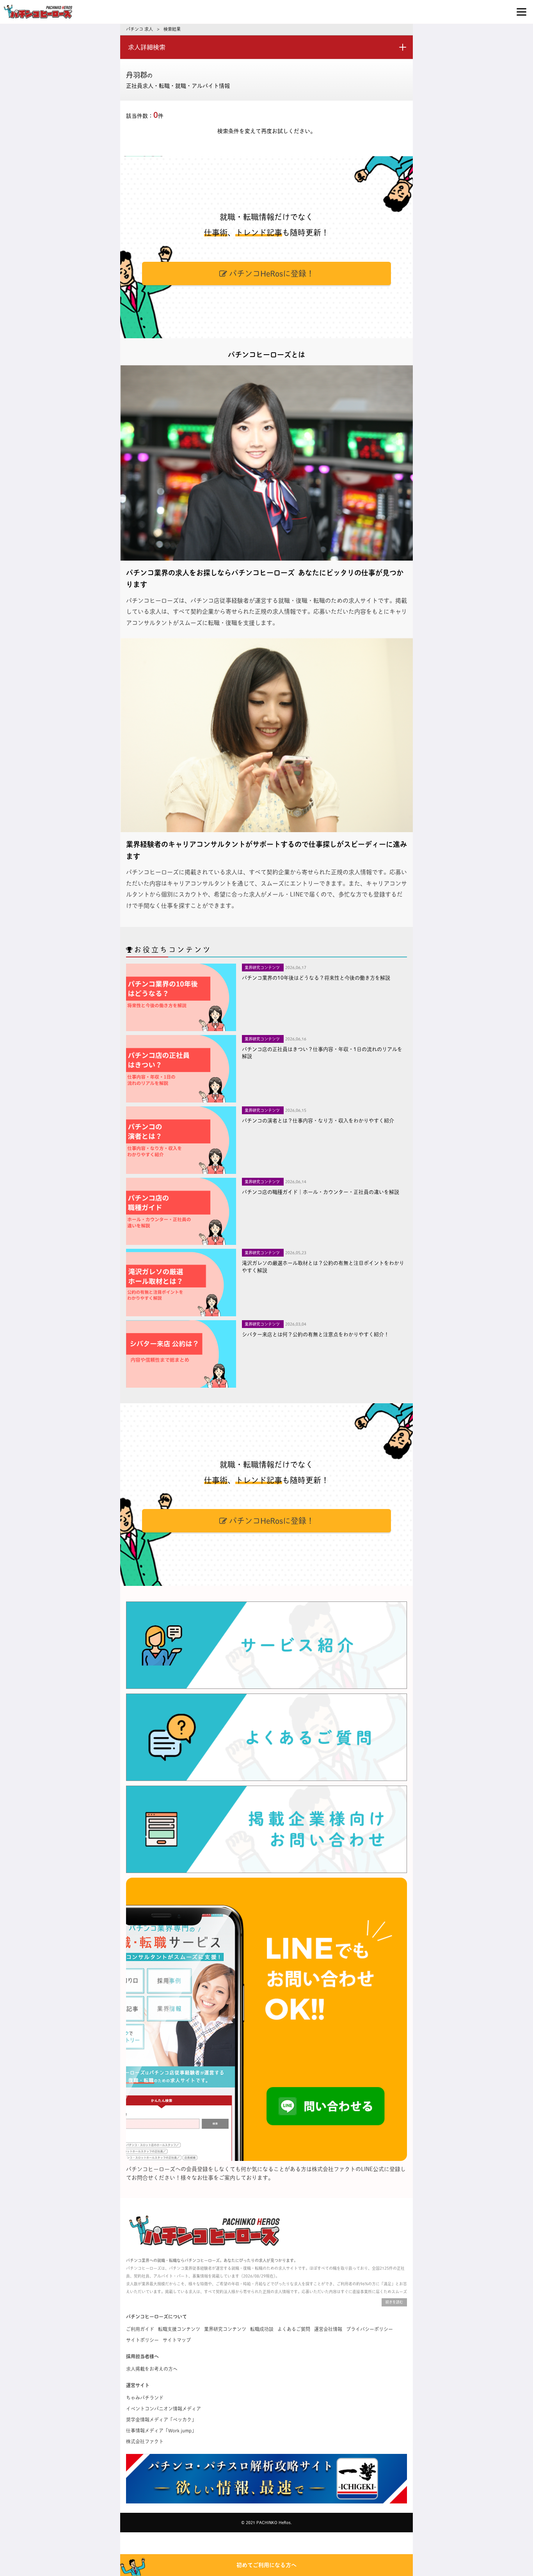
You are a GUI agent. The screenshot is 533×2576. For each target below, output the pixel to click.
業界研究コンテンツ (225, 2329)
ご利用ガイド (140, 2329)
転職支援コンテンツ (179, 2329)
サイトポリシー (142, 2340)
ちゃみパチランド (145, 2398)
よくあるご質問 (294, 2329)
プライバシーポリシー (370, 2329)
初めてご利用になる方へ (266, 2565)
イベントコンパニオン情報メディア (163, 2409)
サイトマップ (177, 2340)
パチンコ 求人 (139, 29)
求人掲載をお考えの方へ (152, 2369)
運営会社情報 (328, 2329)
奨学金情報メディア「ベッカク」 (161, 2420)
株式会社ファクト (145, 2441)
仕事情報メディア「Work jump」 (161, 2430)
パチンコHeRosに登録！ (271, 273)
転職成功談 (262, 2329)
